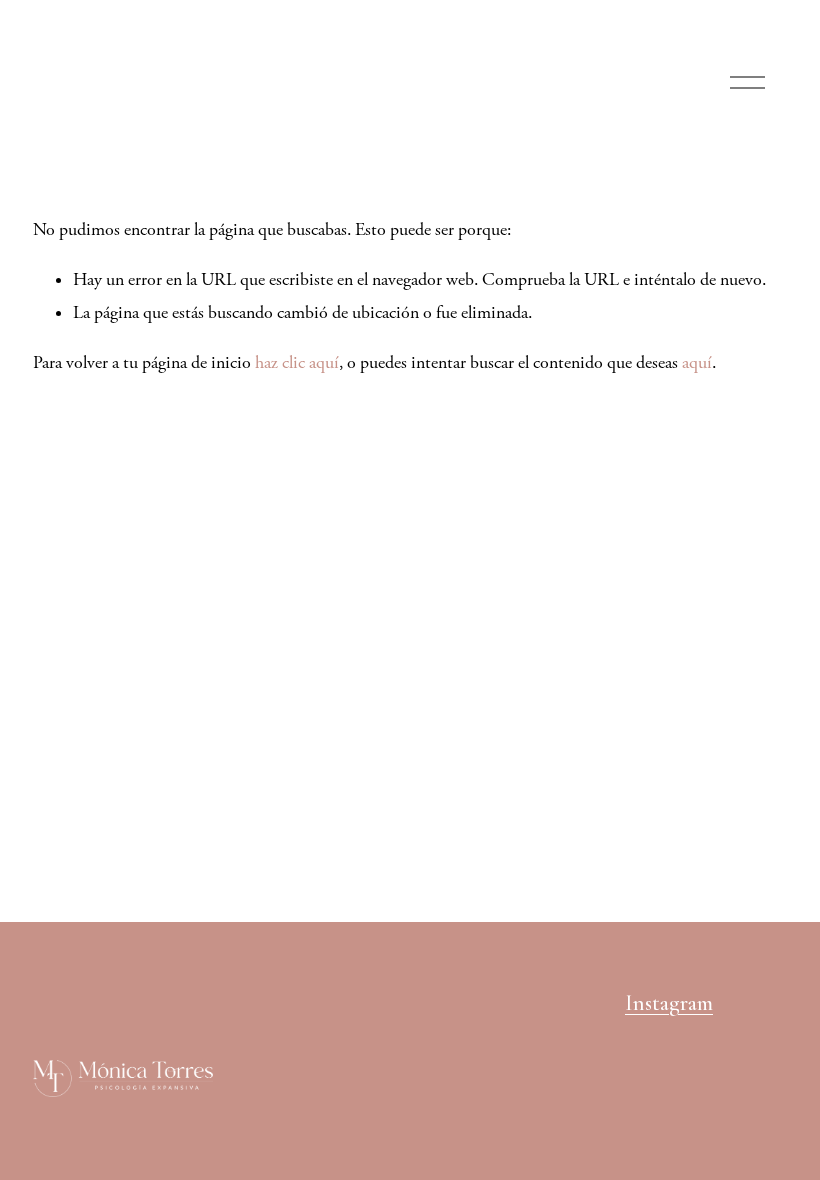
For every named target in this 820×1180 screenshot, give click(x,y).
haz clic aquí (297, 363)
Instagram (669, 1003)
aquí (697, 363)
